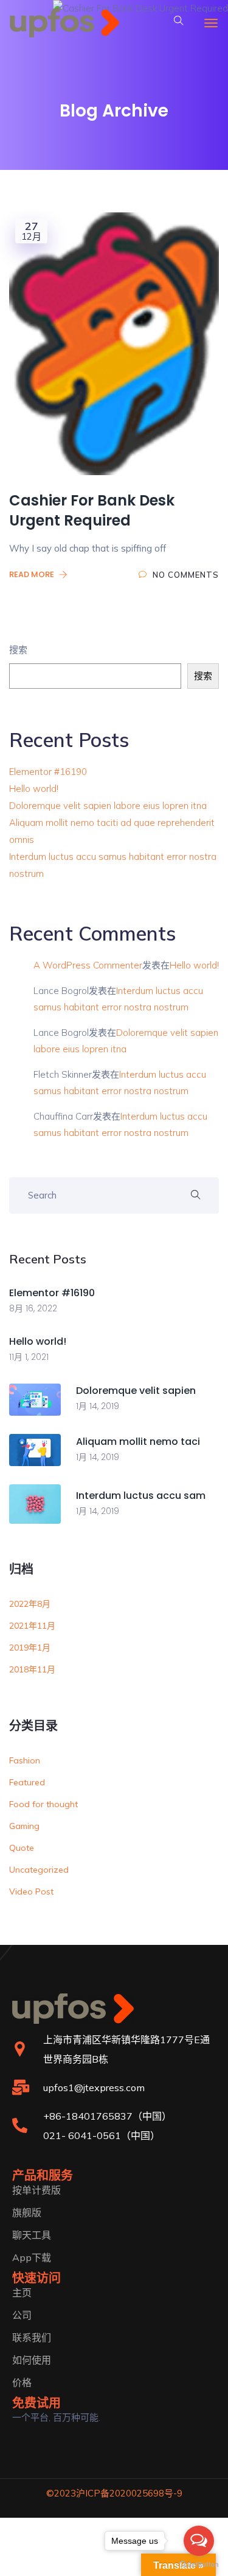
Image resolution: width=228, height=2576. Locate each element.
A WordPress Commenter (88, 965)
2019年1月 (30, 1648)
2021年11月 (32, 1626)
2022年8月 (30, 1604)
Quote (22, 1848)
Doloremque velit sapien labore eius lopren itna (108, 806)
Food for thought (43, 1804)
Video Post (31, 1891)
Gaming (24, 1826)
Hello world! (34, 789)
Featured (27, 1782)
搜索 (18, 650)
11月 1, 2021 (29, 1357)
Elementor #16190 (48, 772)
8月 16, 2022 (33, 1308)
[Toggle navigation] (211, 23)
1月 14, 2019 (98, 1406)
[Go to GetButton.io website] (199, 2564)
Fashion (25, 1760)
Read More (33, 574)
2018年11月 (32, 1669)
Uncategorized (39, 1870)
